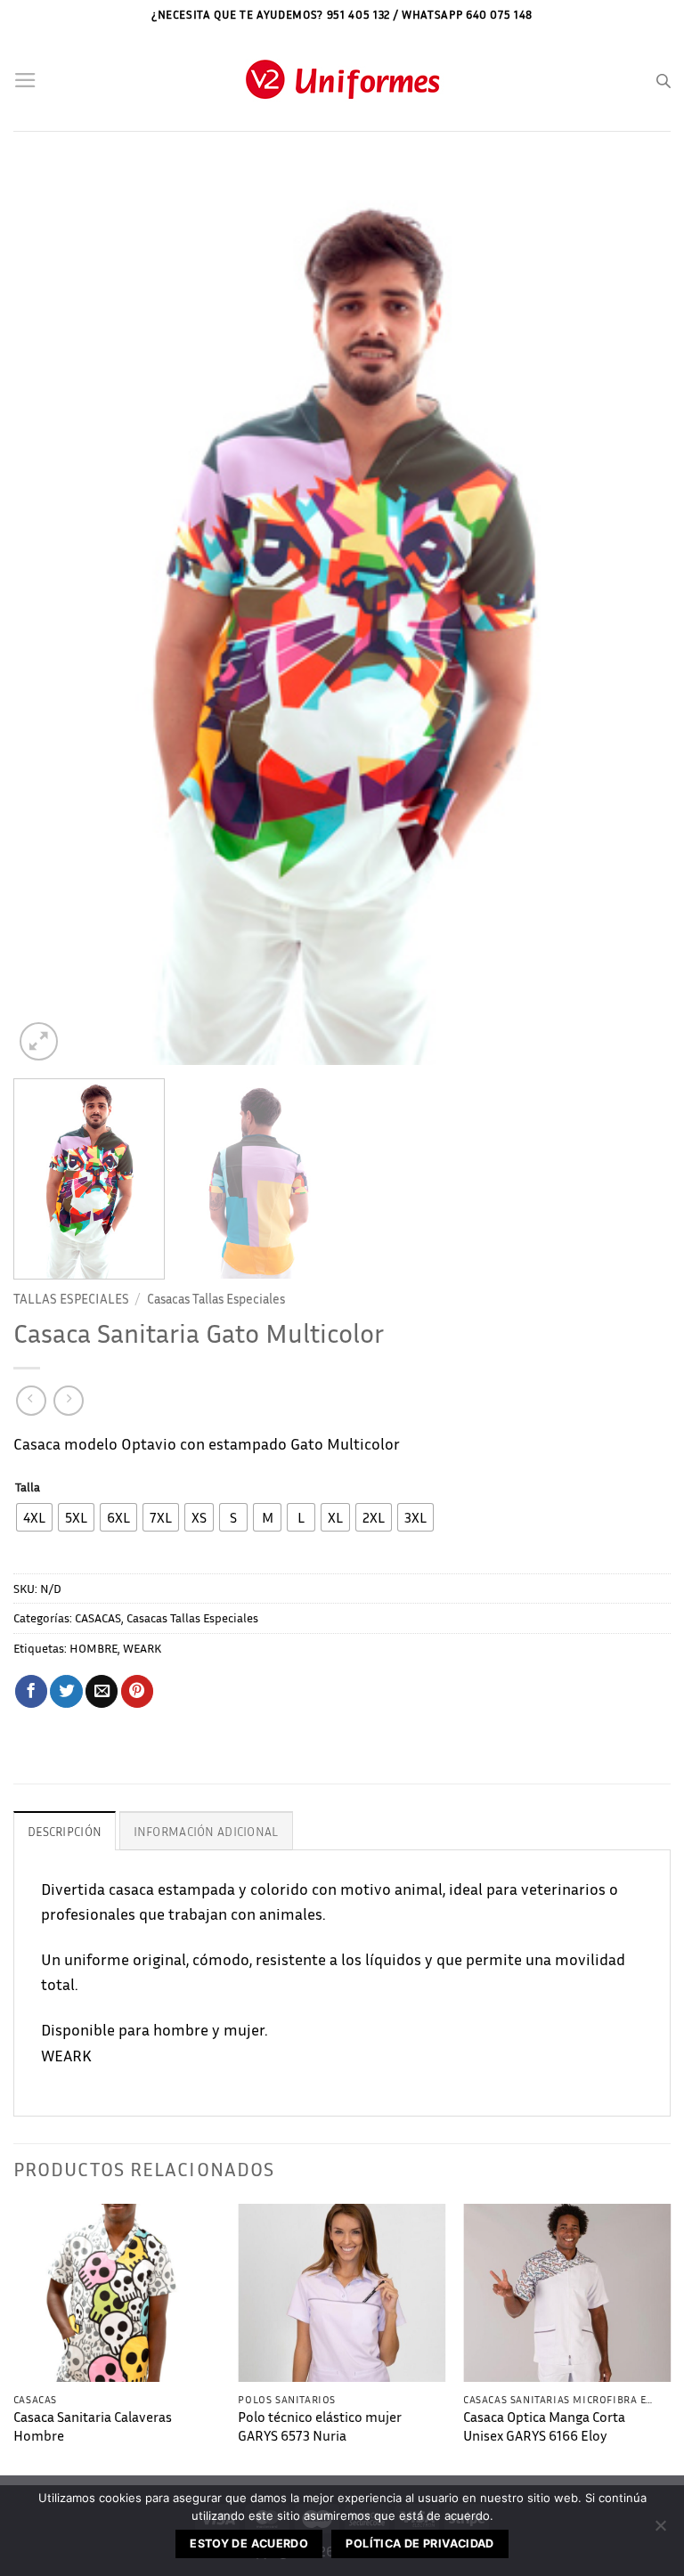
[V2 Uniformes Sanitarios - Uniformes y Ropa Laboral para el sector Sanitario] (342, 81)
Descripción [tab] (65, 1831)
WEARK (142, 1648)
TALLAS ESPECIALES (71, 1298)
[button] (25, 80)
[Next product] (31, 1401)
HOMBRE (94, 1648)
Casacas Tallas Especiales (216, 1298)
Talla (28, 1487)
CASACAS (98, 1617)
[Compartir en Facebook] (31, 1691)
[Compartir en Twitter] (66, 1691)
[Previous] (49, 615)
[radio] (34, 1517)
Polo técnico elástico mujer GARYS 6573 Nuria (320, 2426)
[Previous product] (69, 1401)
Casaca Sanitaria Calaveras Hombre (93, 2426)
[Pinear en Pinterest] (137, 1691)
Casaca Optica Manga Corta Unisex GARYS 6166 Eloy (544, 2426)
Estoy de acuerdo (249, 2543)
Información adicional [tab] (206, 1831)
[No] (660, 2531)
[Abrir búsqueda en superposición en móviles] (664, 81)
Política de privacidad (419, 2543)
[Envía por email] (102, 1691)
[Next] (635, 615)
